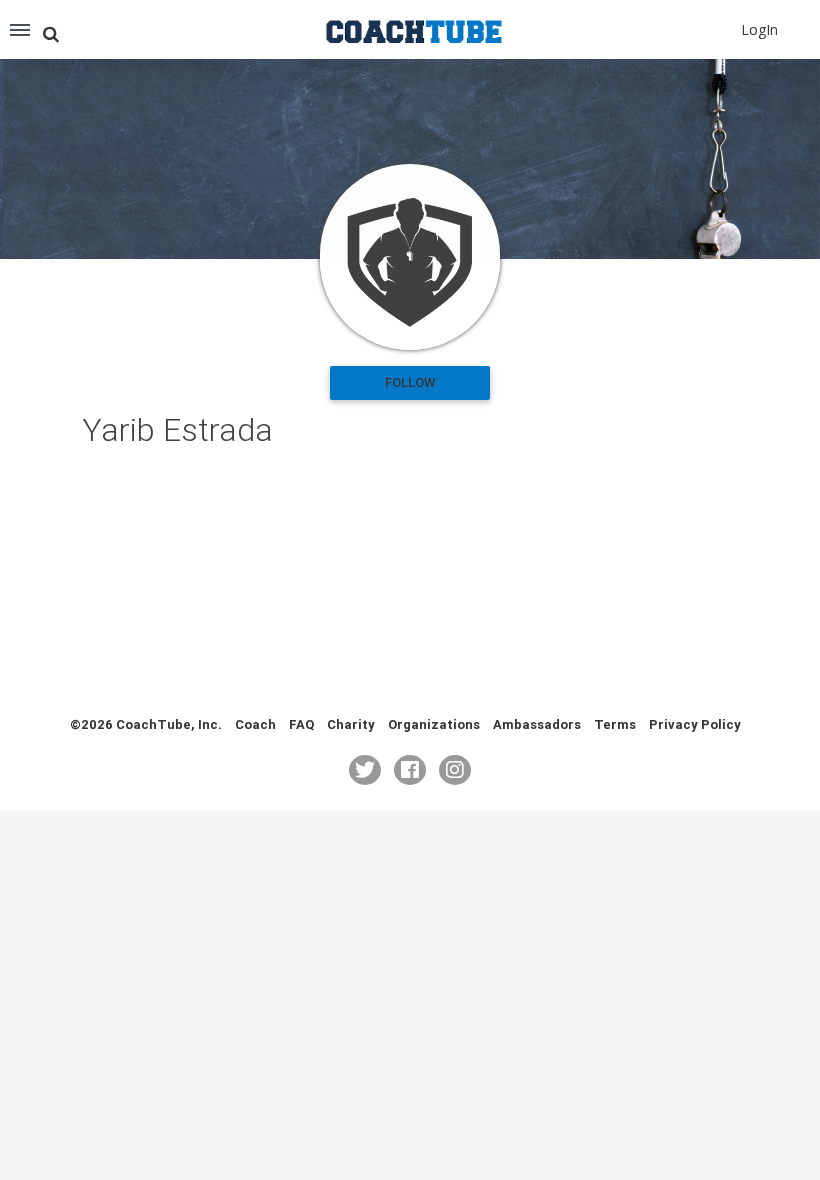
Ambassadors (537, 724)
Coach (255, 724)
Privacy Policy (695, 724)
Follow (410, 382)
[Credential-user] (410, 257)
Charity (351, 724)
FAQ (301, 724)
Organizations (434, 724)
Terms (615, 724)
